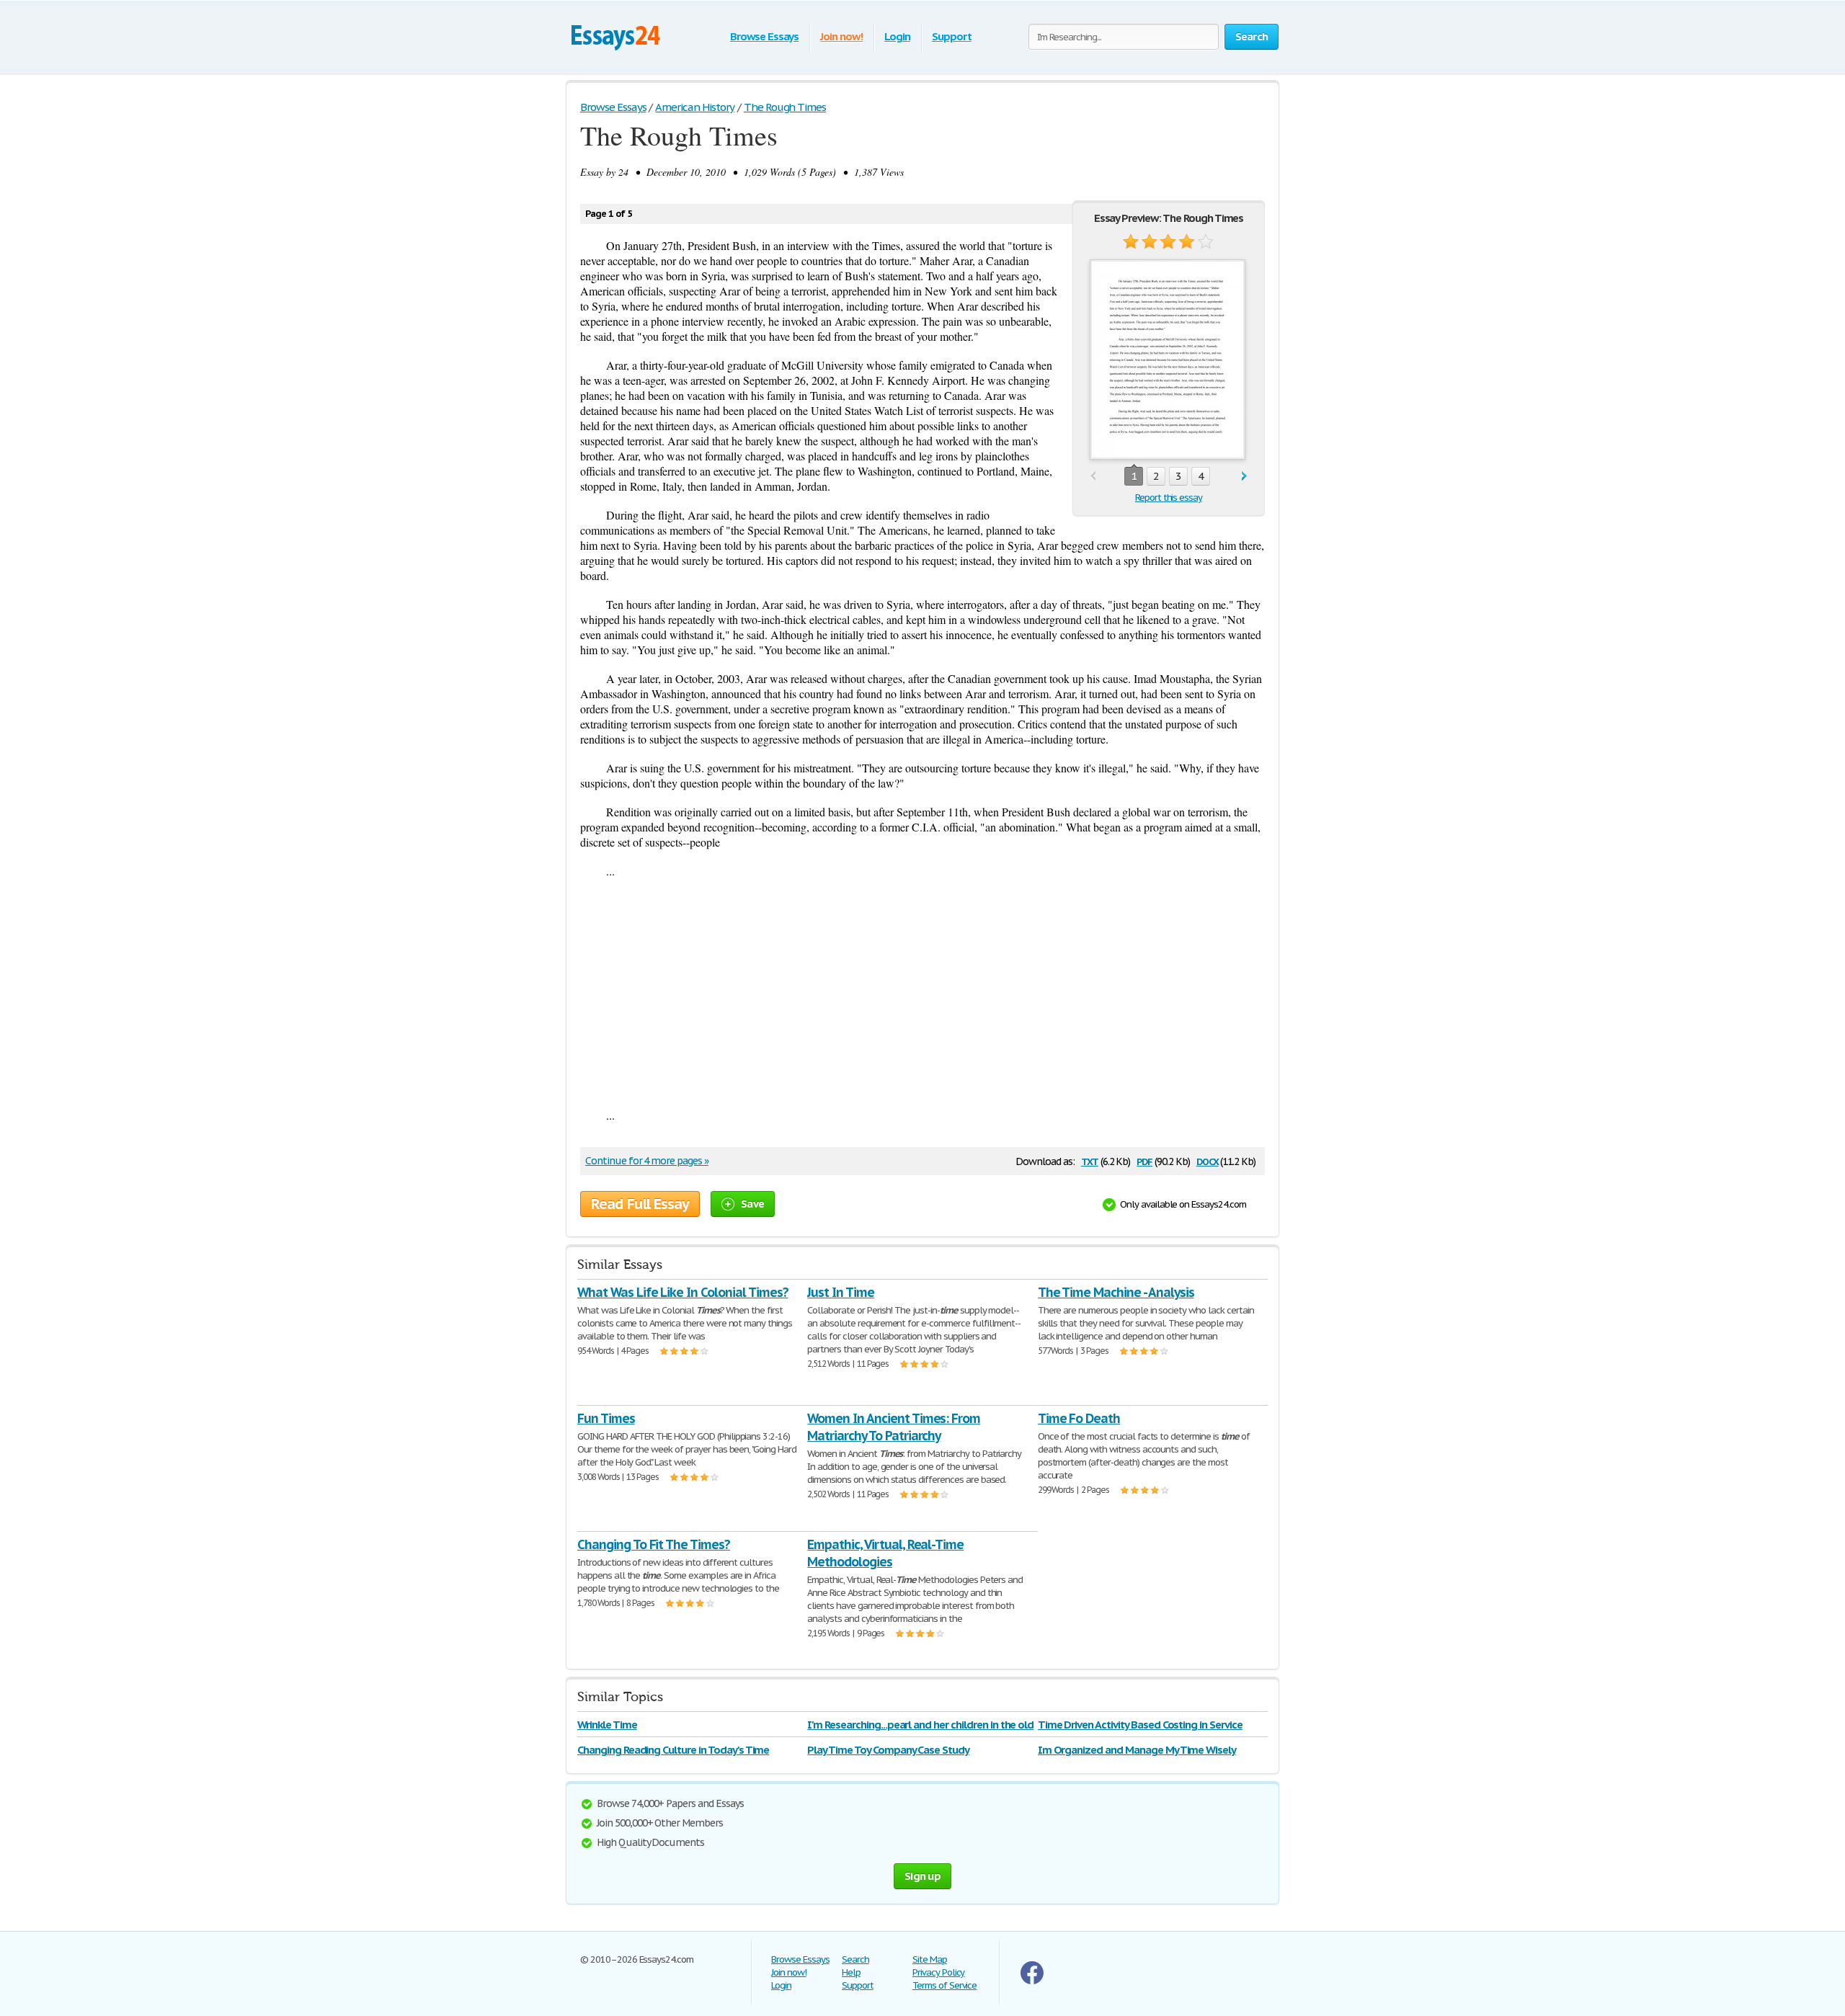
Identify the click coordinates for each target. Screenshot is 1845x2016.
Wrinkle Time (607, 1725)
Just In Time (841, 1292)
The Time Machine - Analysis (1116, 1292)
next (1244, 477)
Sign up (922, 1876)
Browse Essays (764, 36)
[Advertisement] (922, 993)
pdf (1144, 1160)
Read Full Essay (640, 1204)
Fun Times (606, 1418)
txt (1090, 1160)
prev (1093, 477)
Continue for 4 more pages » (647, 1161)
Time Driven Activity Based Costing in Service (1140, 1725)
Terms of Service (944, 1985)
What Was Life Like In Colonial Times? (683, 1292)
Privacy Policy (938, 1972)
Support (952, 36)
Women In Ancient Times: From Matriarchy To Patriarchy (894, 1427)
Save (752, 1204)
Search (855, 1959)
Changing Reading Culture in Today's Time (673, 1750)
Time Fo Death (1079, 1418)
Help (851, 1972)
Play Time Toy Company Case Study (888, 1750)
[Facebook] (1032, 1981)
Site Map (930, 1959)
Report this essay (1169, 498)
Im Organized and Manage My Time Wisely (1137, 1750)
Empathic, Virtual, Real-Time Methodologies (885, 1553)
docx (1208, 1160)
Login (897, 36)
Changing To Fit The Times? (654, 1544)
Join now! (841, 36)
